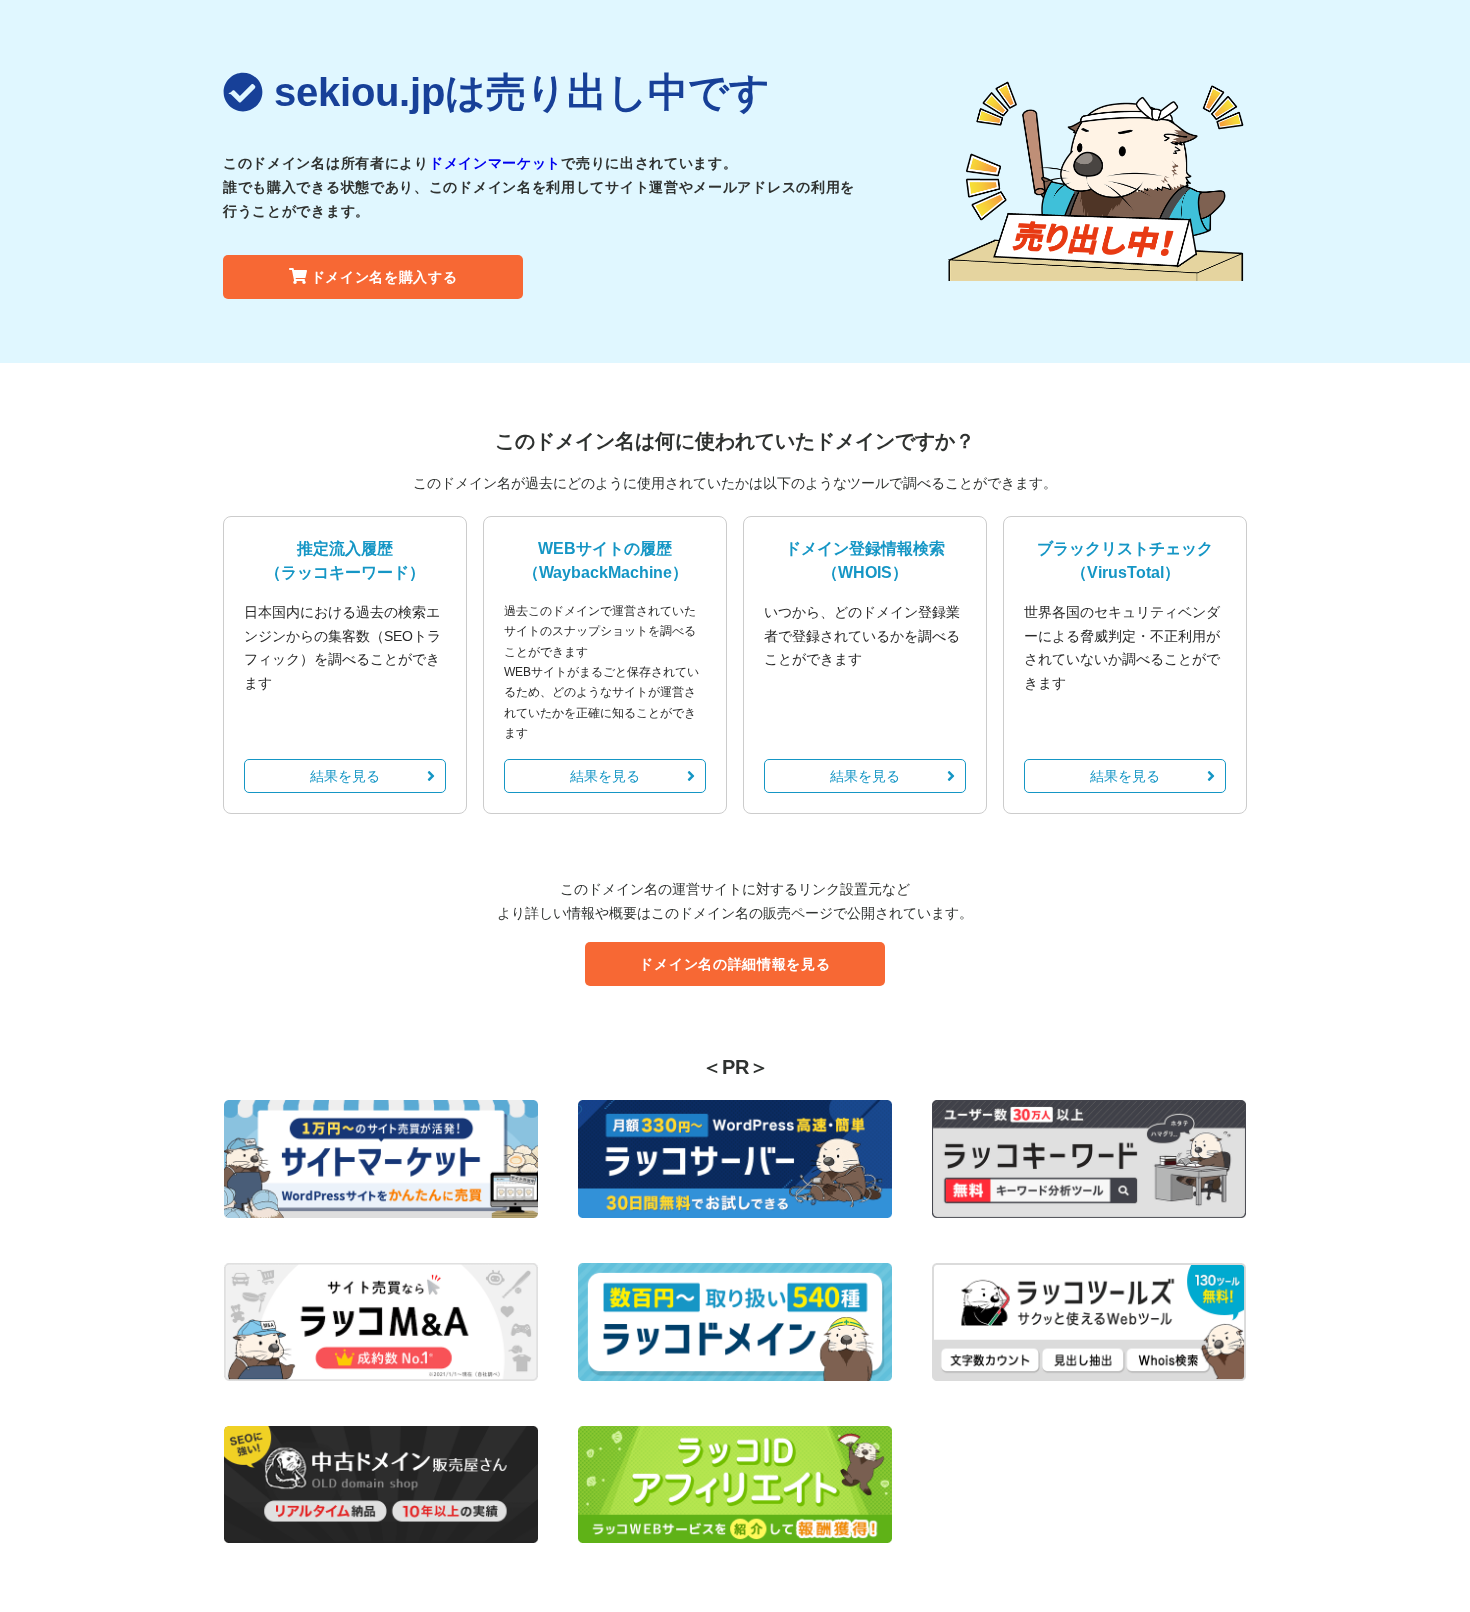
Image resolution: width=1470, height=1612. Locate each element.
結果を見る (345, 776)
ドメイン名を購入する (384, 277)
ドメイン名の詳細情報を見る (734, 964)
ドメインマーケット (495, 163)
